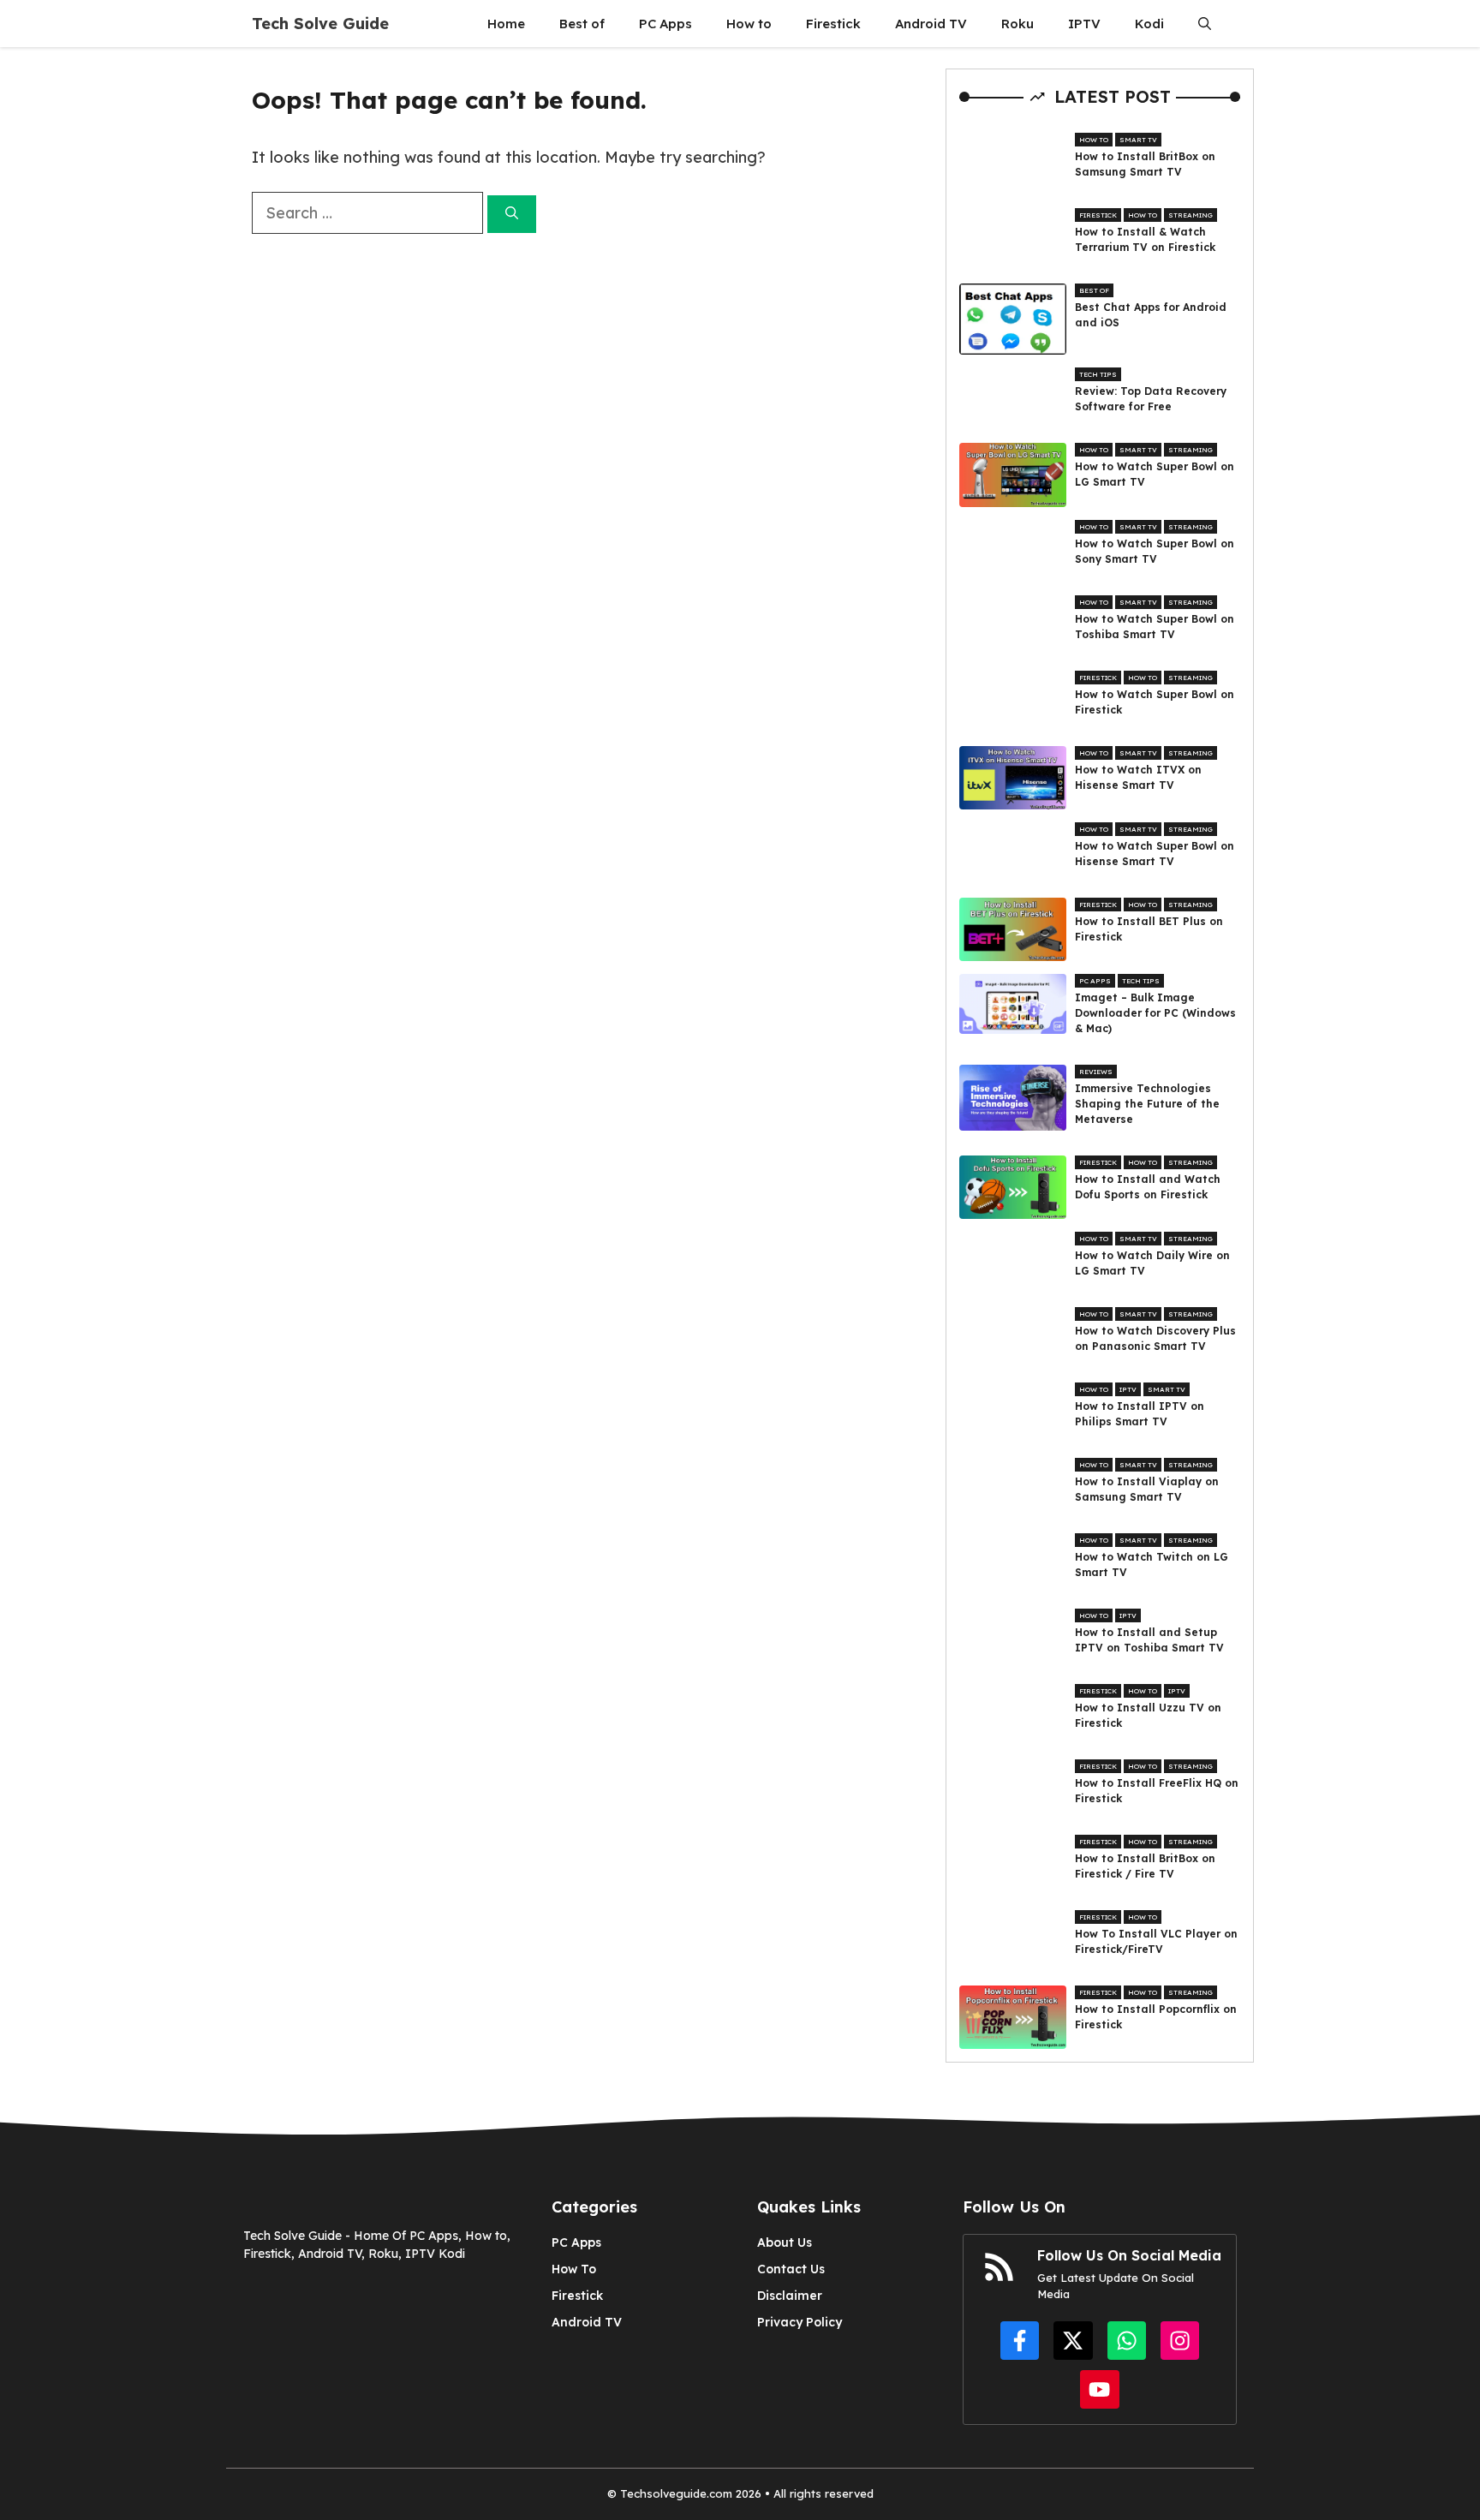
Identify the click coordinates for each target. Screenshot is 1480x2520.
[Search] (512, 215)
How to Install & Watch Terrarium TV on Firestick (1145, 239)
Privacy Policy (800, 2322)
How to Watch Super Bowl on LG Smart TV (1155, 474)
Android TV (931, 24)
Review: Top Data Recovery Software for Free (1151, 399)
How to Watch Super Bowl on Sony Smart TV (1155, 551)
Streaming (1191, 215)
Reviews (1096, 1072)
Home (506, 24)
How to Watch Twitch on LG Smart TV (1152, 1565)
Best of (582, 24)
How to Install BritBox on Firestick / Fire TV (1145, 1866)
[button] (1205, 24)
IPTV (1084, 24)
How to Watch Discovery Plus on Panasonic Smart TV (1155, 1338)
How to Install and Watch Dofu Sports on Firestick (1148, 1187)
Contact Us (791, 2269)
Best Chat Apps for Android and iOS (1151, 315)
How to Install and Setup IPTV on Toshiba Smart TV (1149, 1640)
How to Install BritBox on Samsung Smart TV (1145, 164)
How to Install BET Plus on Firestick (1149, 929)
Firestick (833, 24)
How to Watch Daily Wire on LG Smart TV (1152, 1263)
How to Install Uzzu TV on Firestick (1148, 1715)
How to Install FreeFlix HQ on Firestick (1157, 1791)
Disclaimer (790, 2296)
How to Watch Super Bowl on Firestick (1155, 702)
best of (1094, 290)
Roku (1017, 24)
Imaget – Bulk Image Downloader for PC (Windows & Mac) (1155, 1013)
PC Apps (665, 24)
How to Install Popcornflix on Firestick (1156, 2017)
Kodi (1149, 24)
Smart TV (1138, 140)
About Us (785, 2242)
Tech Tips (1098, 374)
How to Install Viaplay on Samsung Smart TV (1147, 1489)
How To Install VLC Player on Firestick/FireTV (1156, 1941)
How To (574, 2269)
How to (749, 24)
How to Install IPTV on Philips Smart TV (1140, 1414)
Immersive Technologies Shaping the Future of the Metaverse (1147, 1104)
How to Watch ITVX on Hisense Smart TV (1138, 777)
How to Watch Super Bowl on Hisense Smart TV (1155, 854)
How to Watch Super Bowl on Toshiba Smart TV (1155, 627)
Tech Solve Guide (320, 24)
